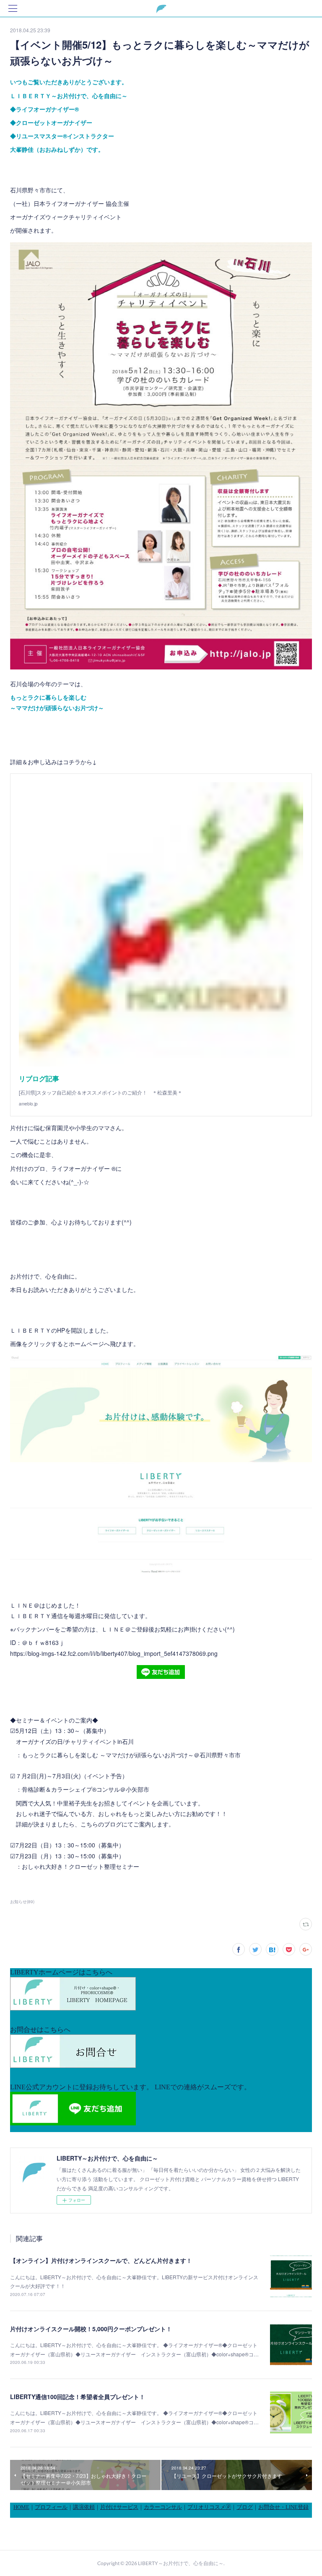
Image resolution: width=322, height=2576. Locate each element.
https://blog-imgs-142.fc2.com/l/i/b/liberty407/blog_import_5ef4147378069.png (114, 1653)
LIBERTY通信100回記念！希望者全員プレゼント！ (78, 2397)
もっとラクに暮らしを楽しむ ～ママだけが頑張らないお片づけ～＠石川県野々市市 (131, 1755)
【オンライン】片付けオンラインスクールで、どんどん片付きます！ (101, 2260)
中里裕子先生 (75, 1803)
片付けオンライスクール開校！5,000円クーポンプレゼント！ (91, 2329)
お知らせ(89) (22, 1902)
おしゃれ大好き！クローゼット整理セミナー (80, 1866)
